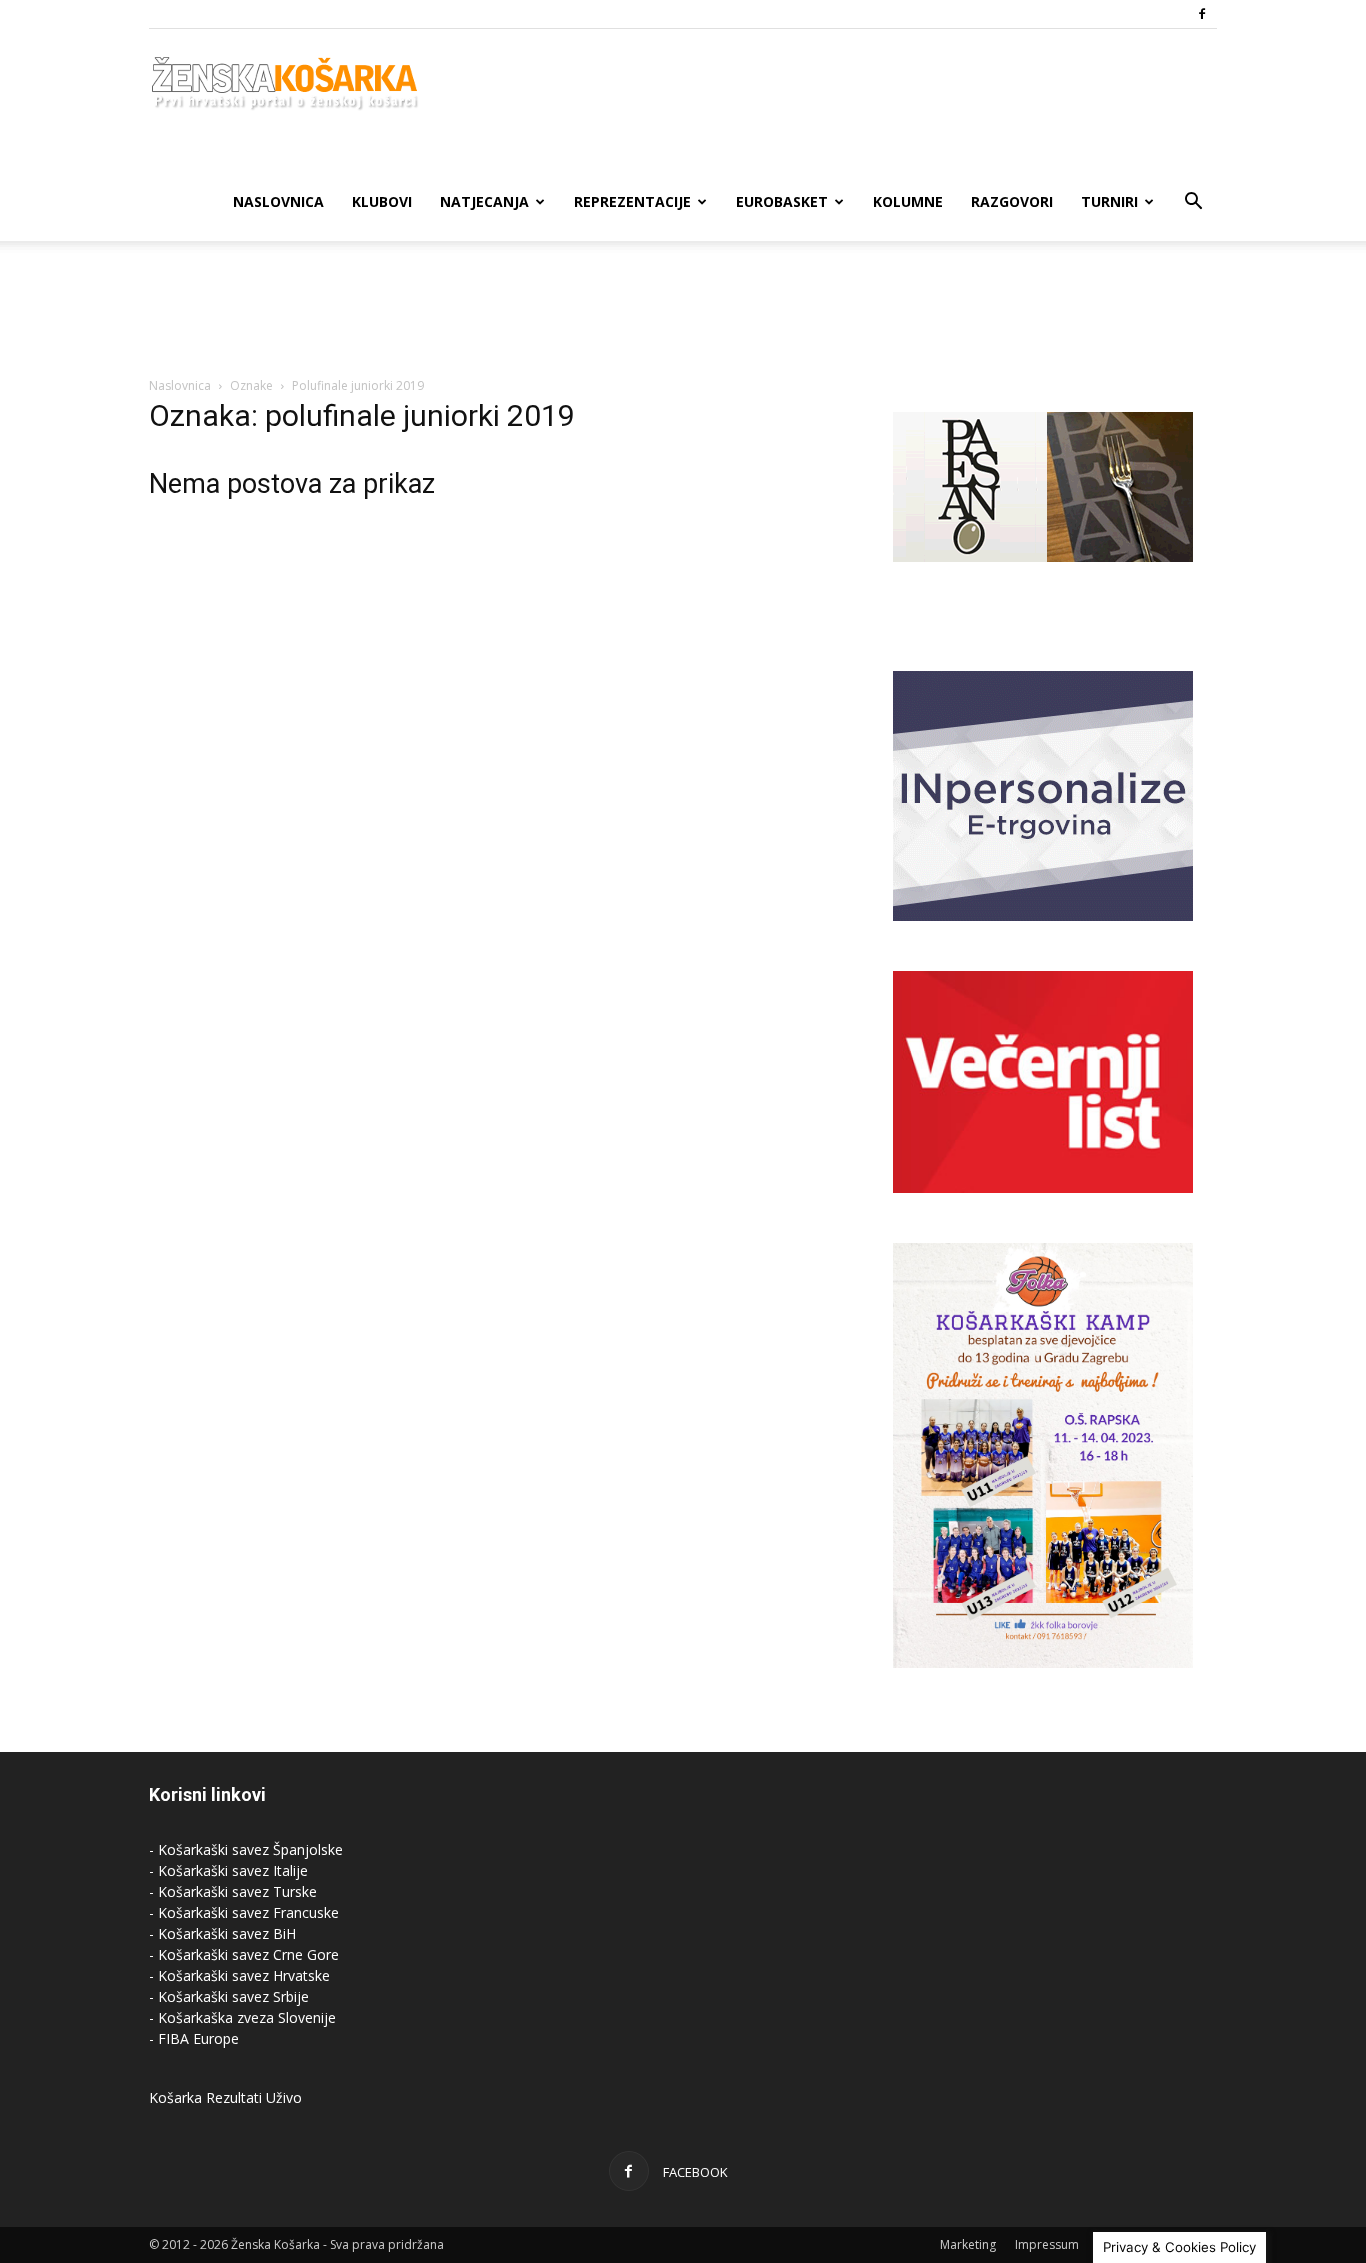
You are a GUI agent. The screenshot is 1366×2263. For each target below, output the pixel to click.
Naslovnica (278, 201)
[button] (1193, 203)
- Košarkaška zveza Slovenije (242, 2017)
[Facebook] (1202, 14)
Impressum (1047, 2244)
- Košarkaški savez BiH (222, 1933)
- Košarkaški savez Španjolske (246, 1849)
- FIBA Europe (194, 2038)
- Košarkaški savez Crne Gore (244, 1954)
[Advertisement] (683, 310)
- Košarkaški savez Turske (233, 1891)
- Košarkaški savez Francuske (244, 1912)
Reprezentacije (632, 201)
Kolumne (908, 201)
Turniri (1109, 201)
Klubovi (382, 201)
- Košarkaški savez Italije (228, 1870)
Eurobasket (782, 201)
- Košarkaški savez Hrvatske (239, 1975)
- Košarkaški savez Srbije (229, 1996)
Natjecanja (484, 201)
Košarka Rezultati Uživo (225, 2097)
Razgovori (1012, 201)
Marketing (968, 2244)
